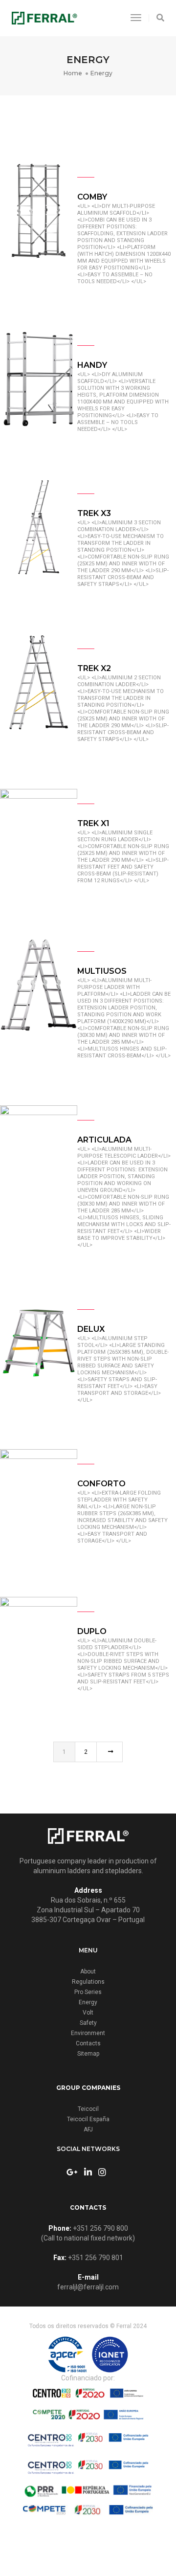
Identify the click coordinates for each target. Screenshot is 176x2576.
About (88, 1971)
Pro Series (88, 1992)
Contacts (88, 2043)
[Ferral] (44, 17)
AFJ (88, 2129)
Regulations (88, 1982)
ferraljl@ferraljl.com (88, 2287)
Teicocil (88, 2109)
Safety (88, 2023)
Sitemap (88, 2054)
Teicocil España (88, 2119)
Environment (88, 2033)
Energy (88, 2002)
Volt (88, 2013)
